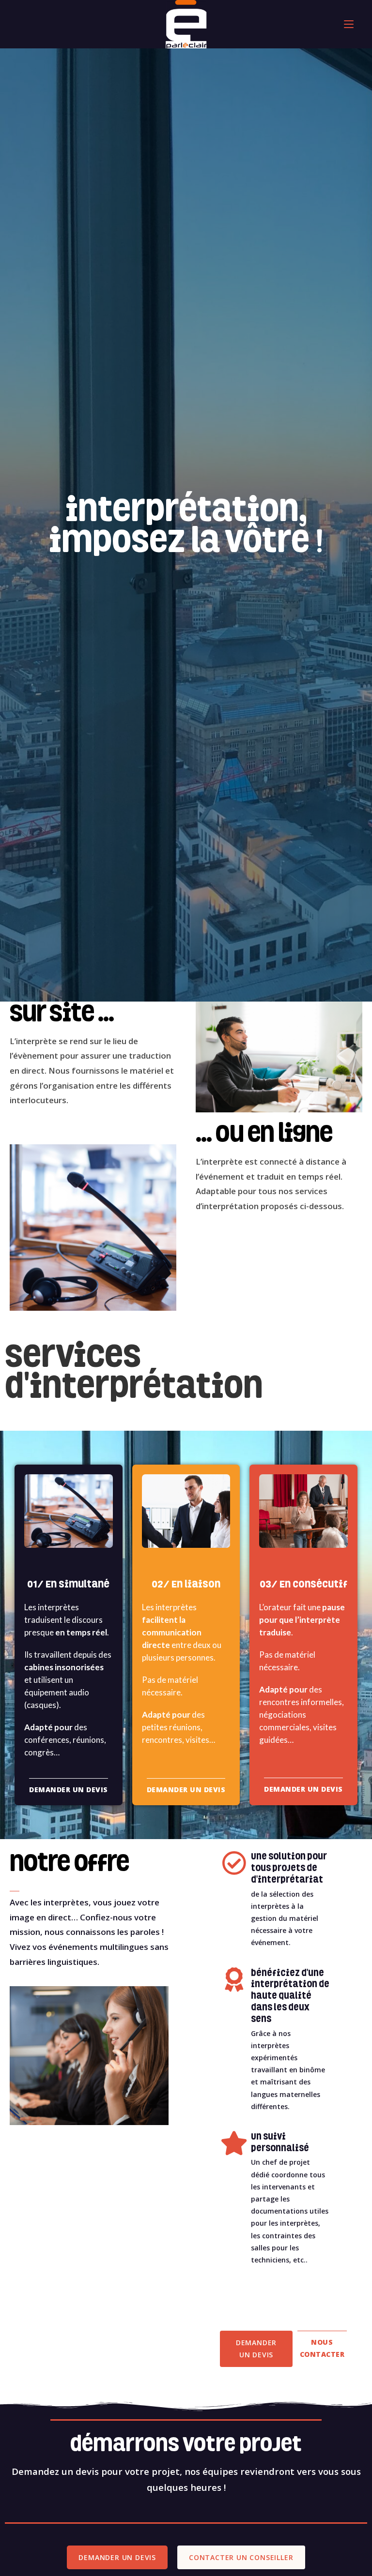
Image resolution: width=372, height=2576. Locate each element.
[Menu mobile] (349, 24)
